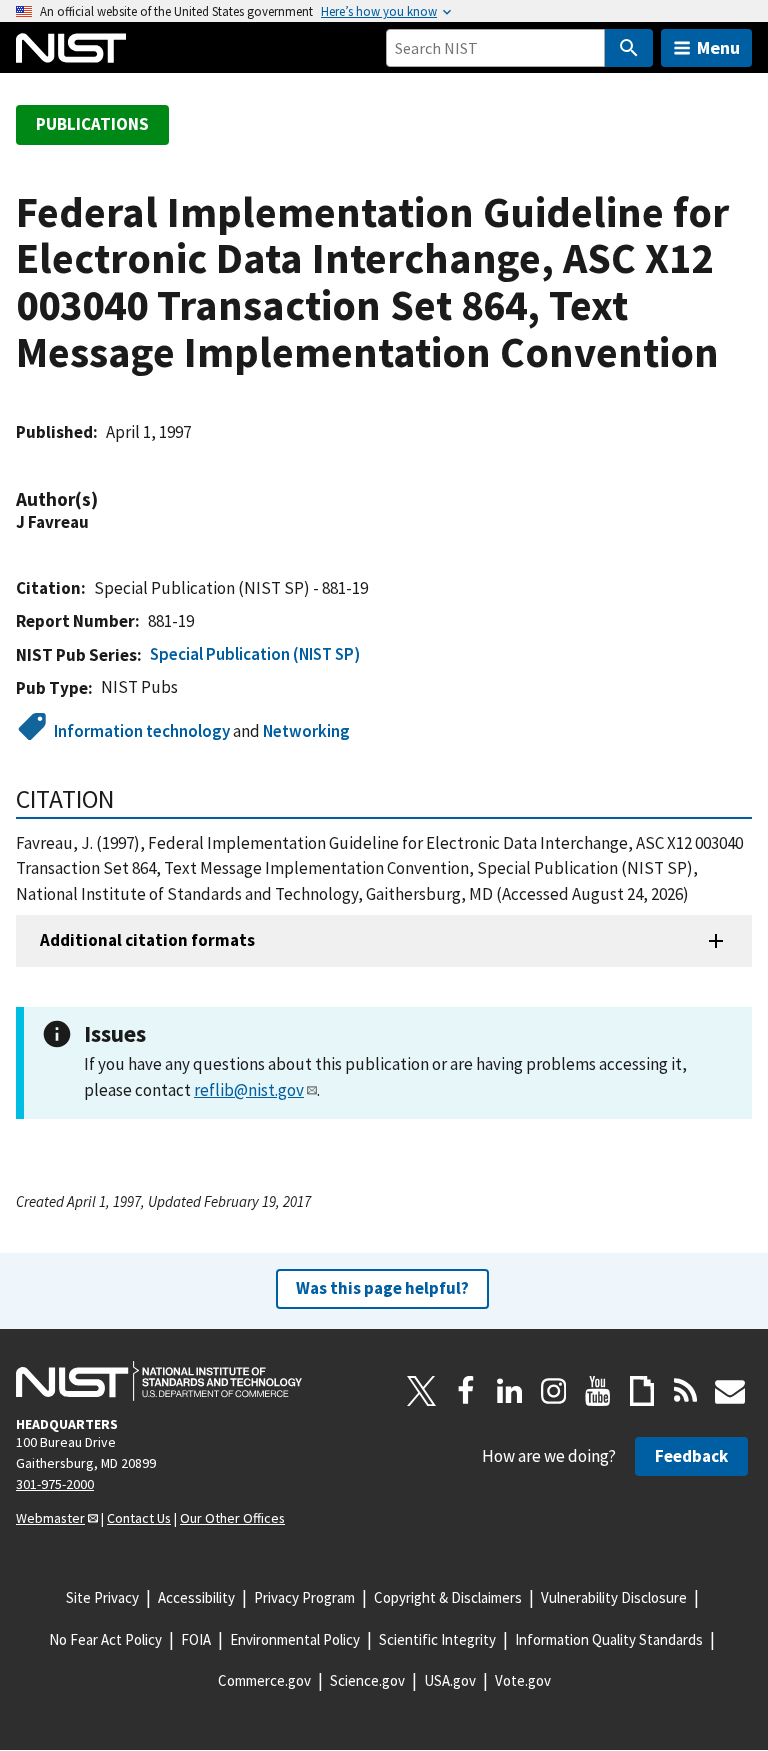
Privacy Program (304, 1597)
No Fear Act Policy (105, 1639)
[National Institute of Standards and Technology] (159, 1381)
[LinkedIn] (510, 1391)
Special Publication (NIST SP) (255, 654)
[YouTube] (598, 1391)
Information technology (142, 731)
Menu (718, 47)
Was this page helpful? (382, 1288)
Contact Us (139, 1518)
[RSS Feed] (686, 1391)
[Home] (71, 48)
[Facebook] (466, 1391)
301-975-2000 (55, 1484)
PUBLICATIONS (92, 124)
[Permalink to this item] (108, 499)
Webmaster (50, 1518)
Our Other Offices (232, 1518)
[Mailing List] (730, 1391)
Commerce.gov (264, 1680)
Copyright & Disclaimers (448, 1597)
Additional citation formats (147, 940)
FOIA (196, 1639)
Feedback (691, 1456)
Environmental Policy (295, 1639)
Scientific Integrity (437, 1639)
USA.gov (450, 1680)
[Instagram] (554, 1391)
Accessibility (196, 1597)
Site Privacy (102, 1597)
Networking (306, 731)
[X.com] (422, 1391)
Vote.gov (523, 1680)
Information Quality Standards (609, 1639)
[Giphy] (642, 1391)
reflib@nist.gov (249, 1090)
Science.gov (367, 1680)
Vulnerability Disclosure (614, 1597)
